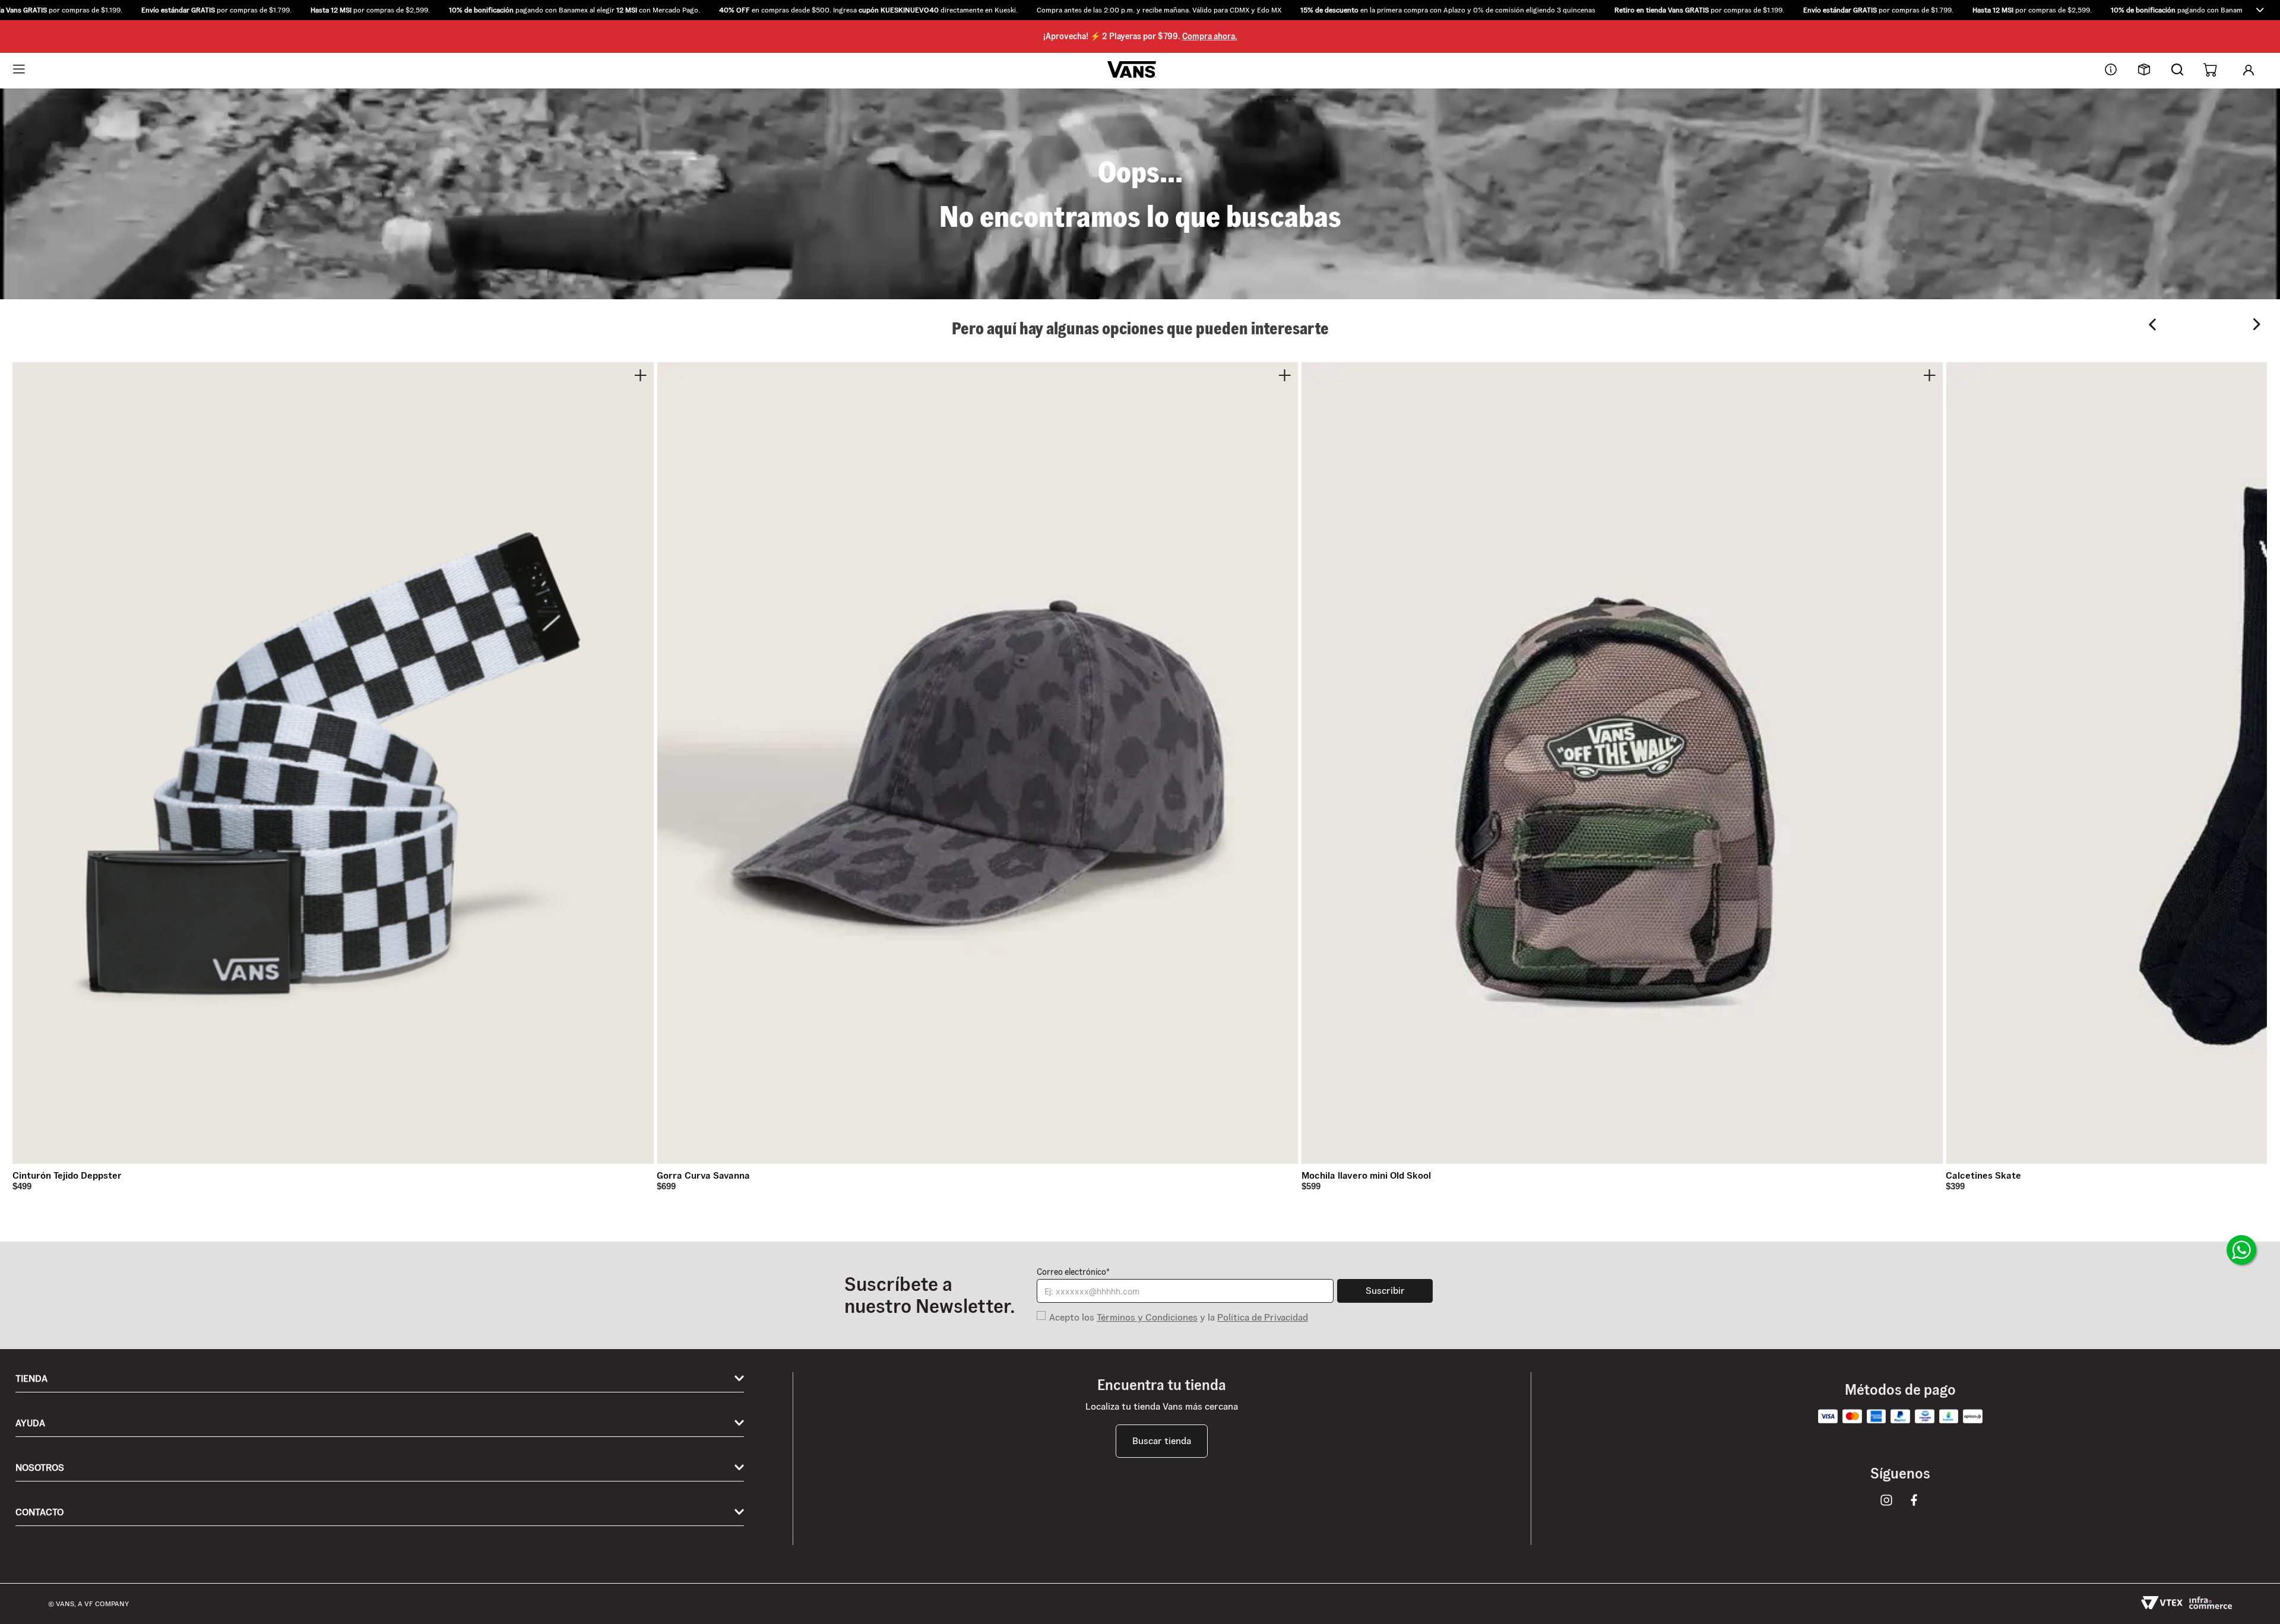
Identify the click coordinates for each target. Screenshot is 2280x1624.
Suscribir (1385, 1291)
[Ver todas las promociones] (2260, 10)
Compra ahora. (1210, 36)
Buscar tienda (1162, 1441)
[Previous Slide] (2153, 325)
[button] (1140, 10)
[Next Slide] (2257, 325)
